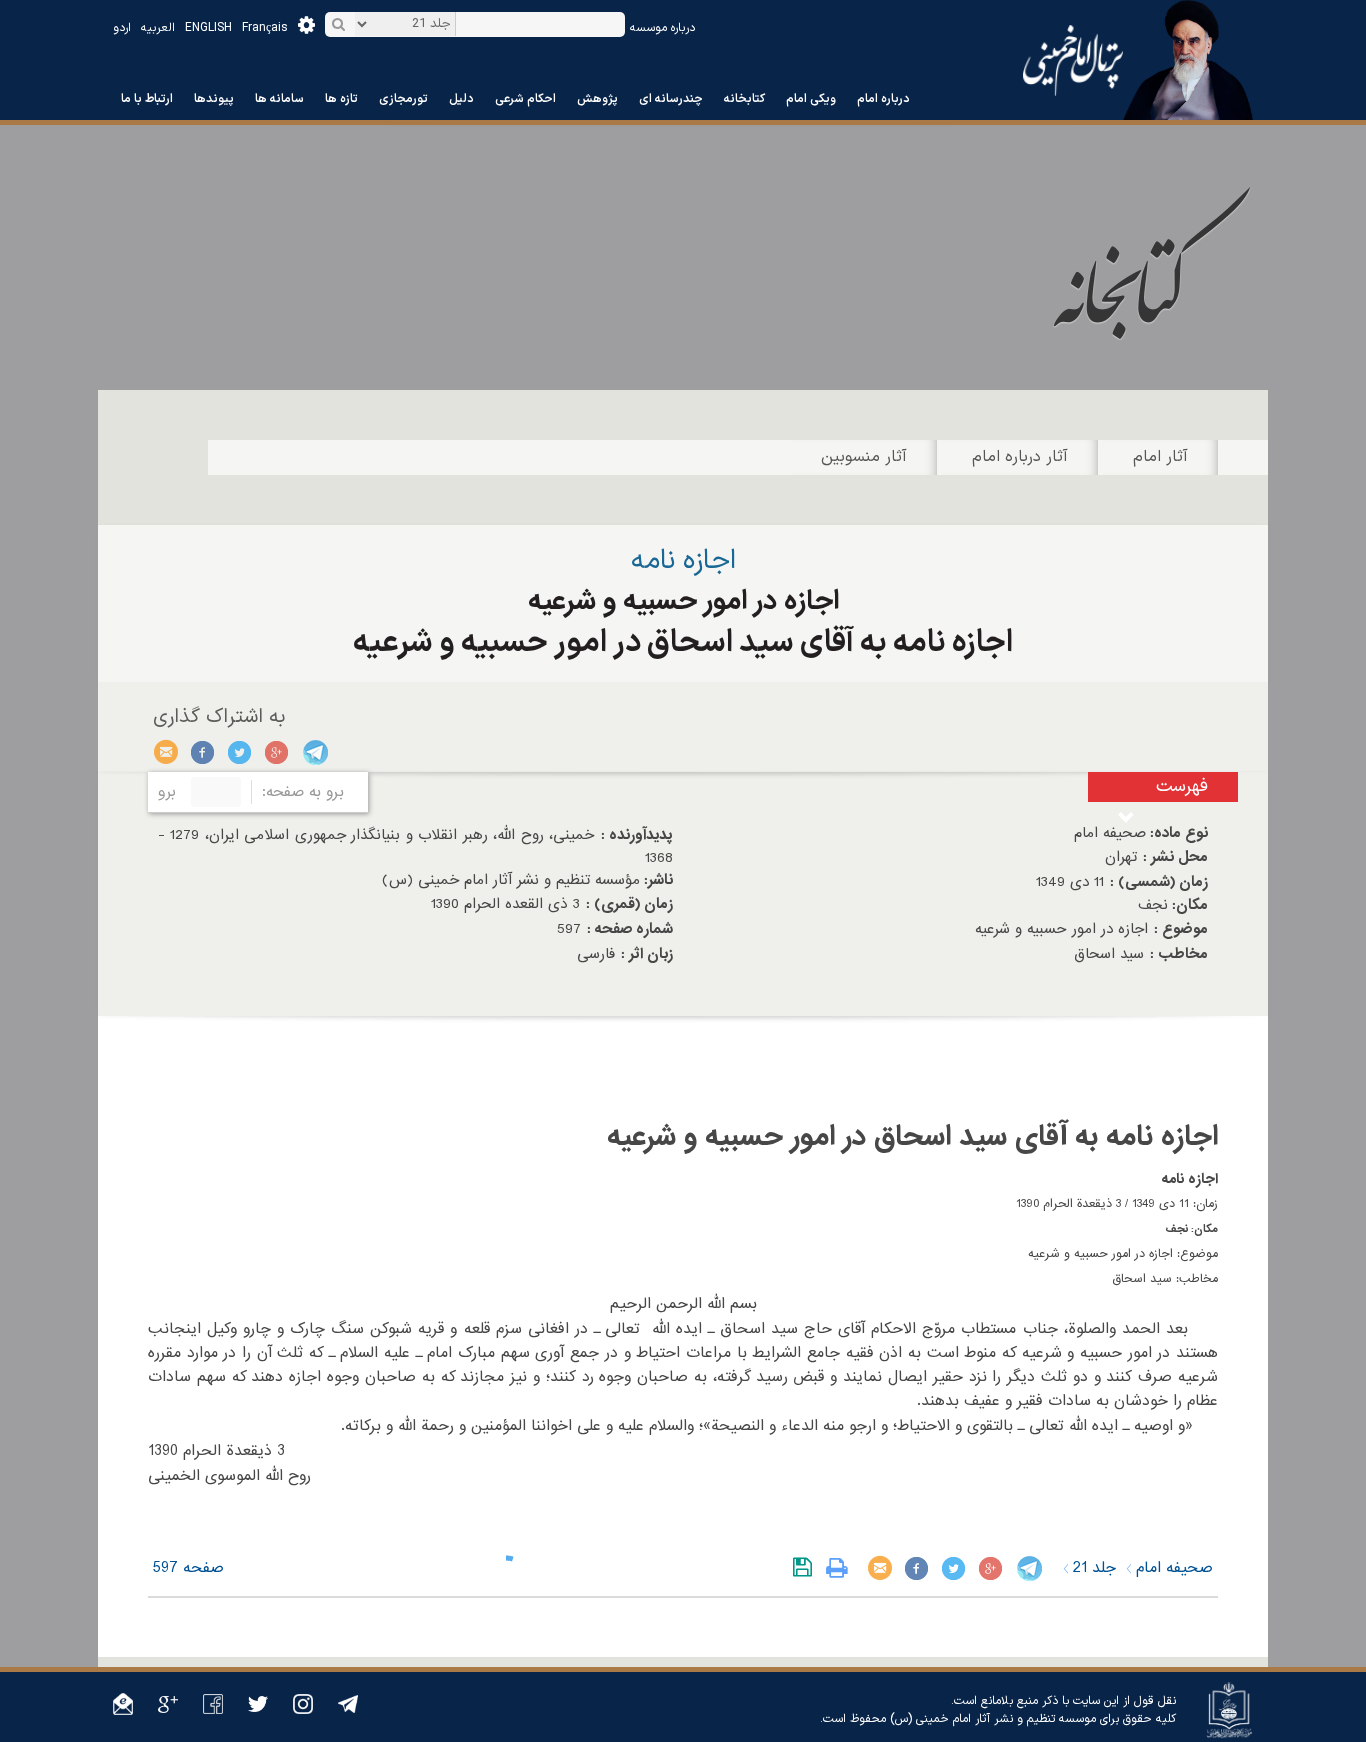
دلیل (461, 99)
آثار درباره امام (1020, 457)
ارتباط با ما (147, 99)
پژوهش (597, 99)
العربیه (158, 28)
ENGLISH (208, 28)
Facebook (203, 752)
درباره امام (883, 99)
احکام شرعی (525, 99)
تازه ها (341, 99)
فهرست (1182, 786)
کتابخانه (744, 99)
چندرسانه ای (671, 99)
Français (265, 28)
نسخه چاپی (841, 1568)
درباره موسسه (662, 28)
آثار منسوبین (864, 457)
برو (167, 792)
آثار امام (1160, 457)
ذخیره (806, 1568)
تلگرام (314, 752)
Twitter (240, 752)
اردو (122, 28)
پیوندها (214, 99)
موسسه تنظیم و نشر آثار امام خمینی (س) (993, 1719)
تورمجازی (403, 99)
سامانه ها (279, 99)
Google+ (277, 752)
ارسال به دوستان (166, 752)
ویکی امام (811, 99)
